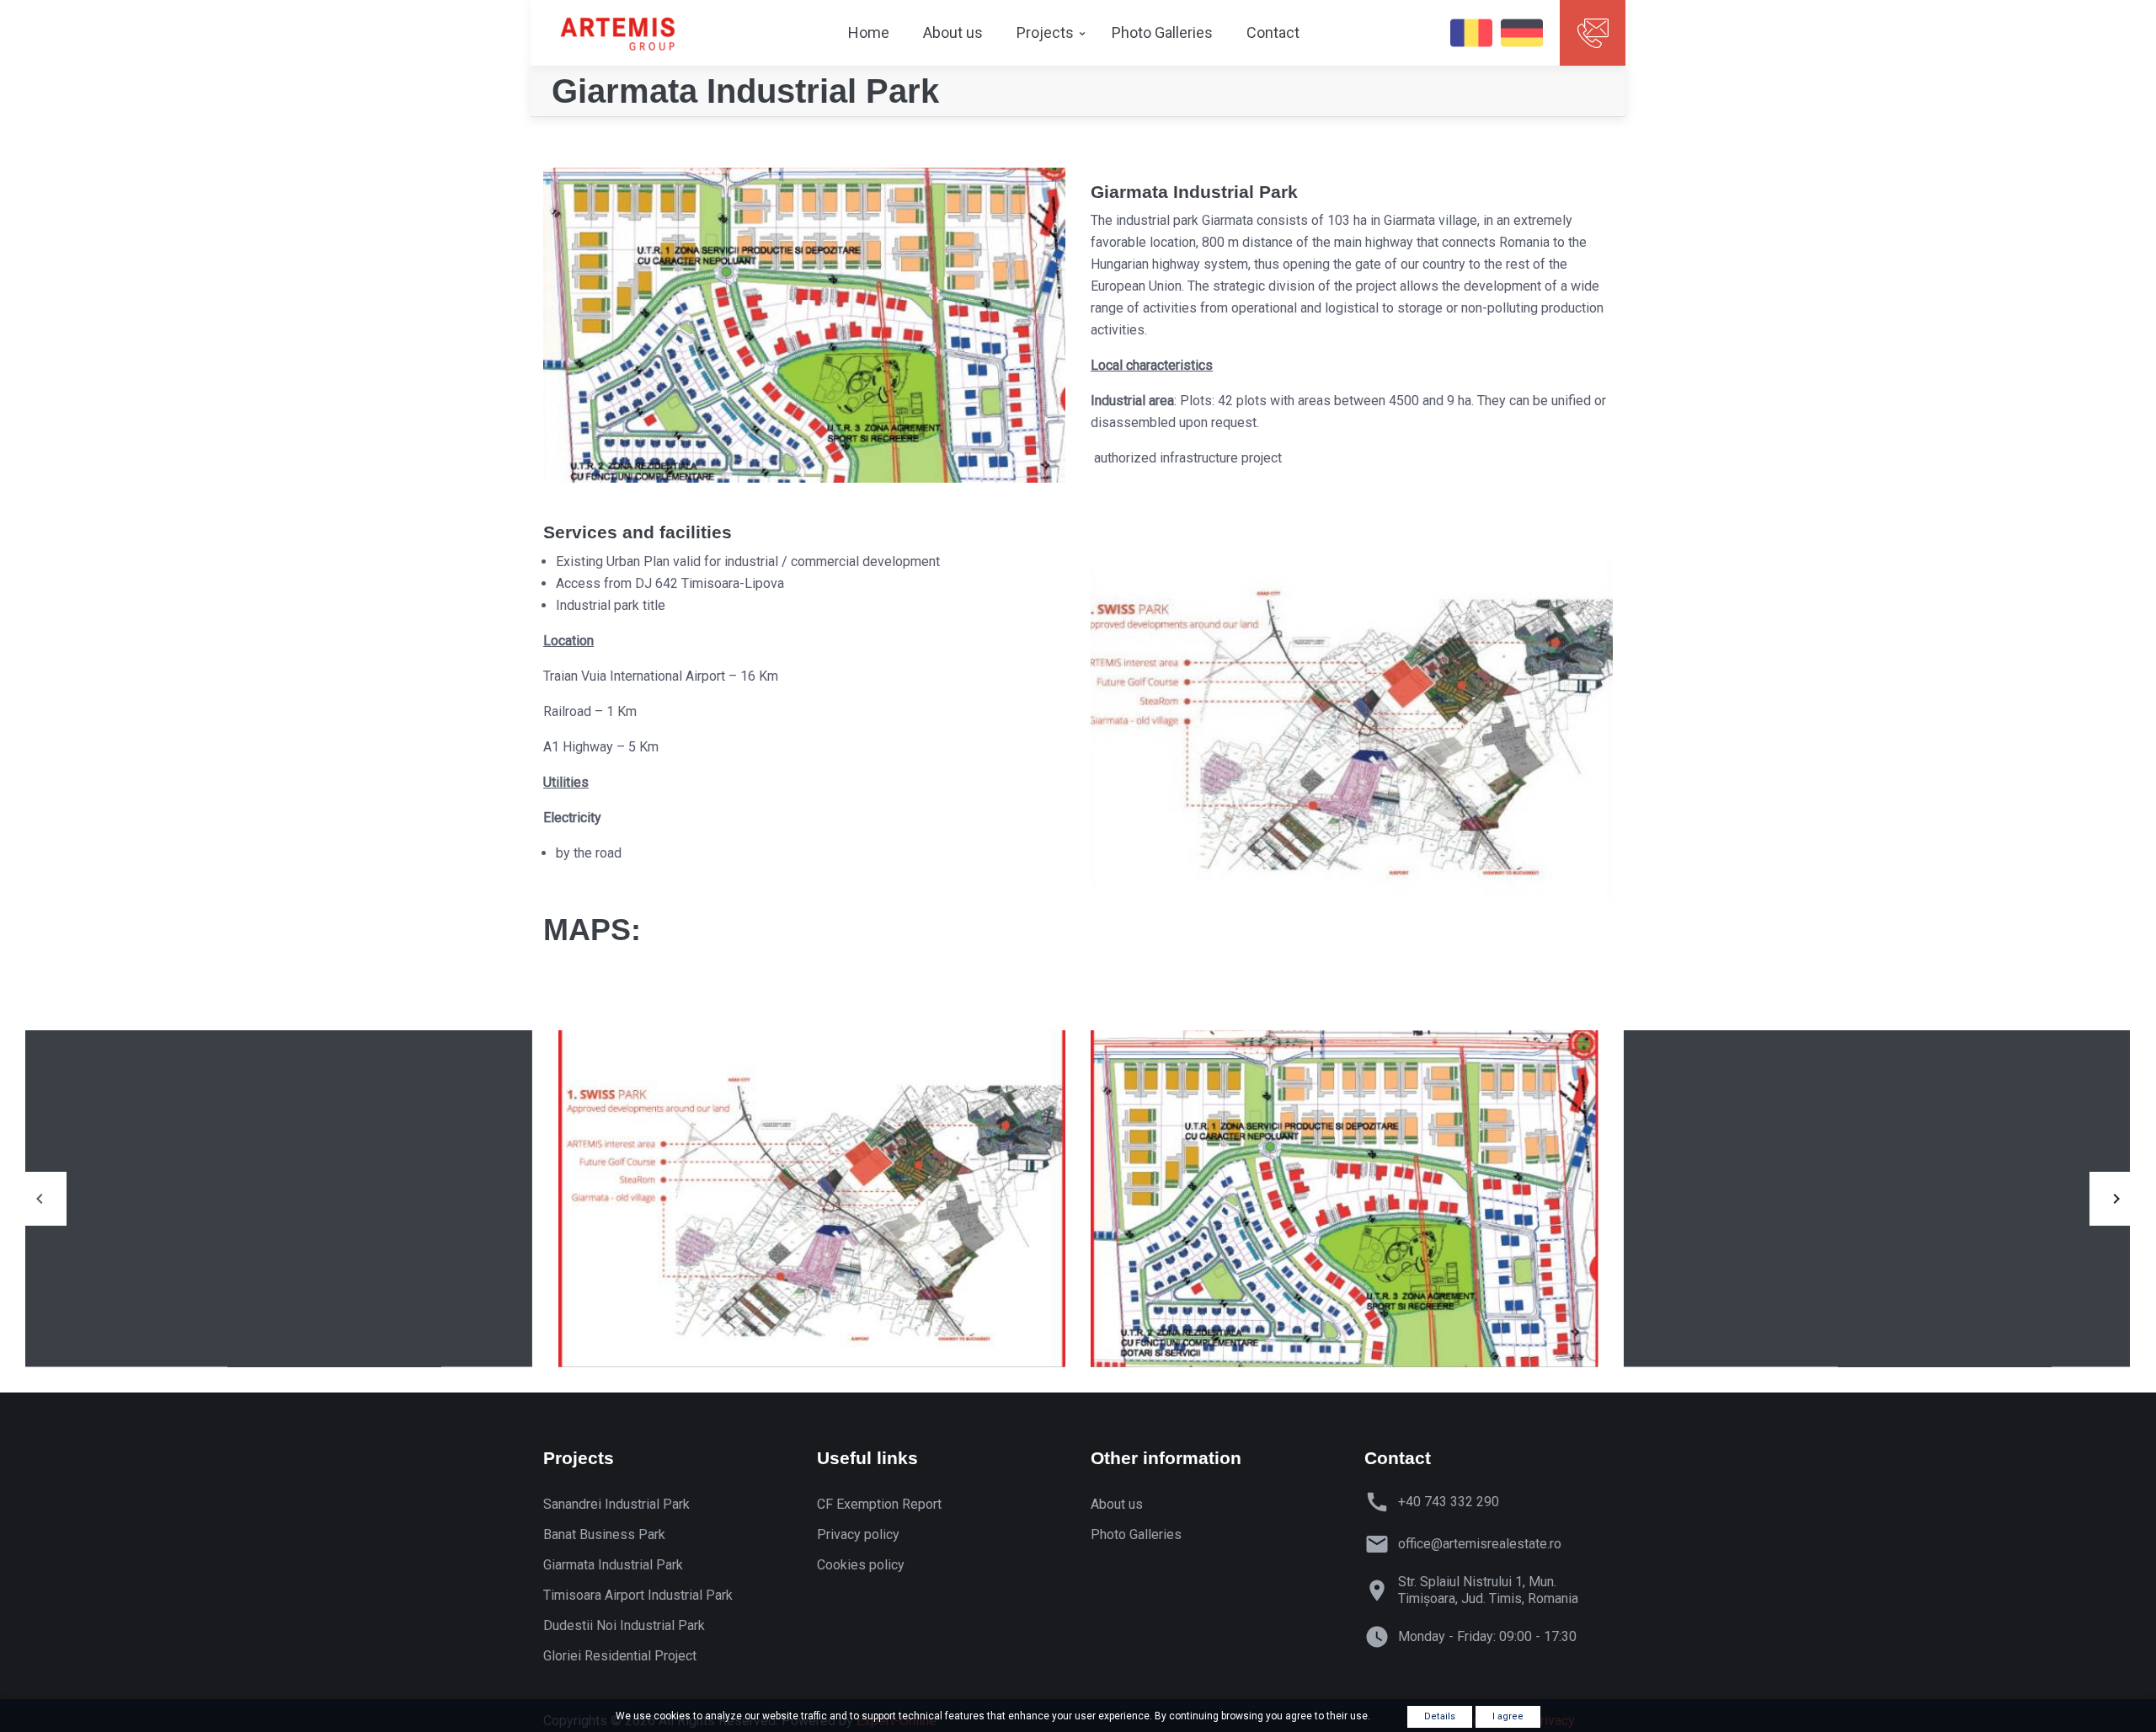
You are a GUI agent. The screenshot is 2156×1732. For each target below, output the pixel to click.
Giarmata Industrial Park (613, 1565)
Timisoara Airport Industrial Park (638, 1595)
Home (869, 32)
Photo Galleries (1162, 32)
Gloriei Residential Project (620, 1656)
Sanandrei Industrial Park (616, 1504)
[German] (1522, 33)
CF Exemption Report (879, 1504)
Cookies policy (861, 1565)
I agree (1508, 1716)
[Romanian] (1471, 33)
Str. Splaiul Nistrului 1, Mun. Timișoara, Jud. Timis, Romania (1488, 1590)
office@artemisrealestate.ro (1480, 1544)
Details (1440, 1716)
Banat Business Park (604, 1534)
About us (953, 32)
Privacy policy (858, 1534)
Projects (1045, 32)
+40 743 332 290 (1449, 1502)
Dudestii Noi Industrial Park (624, 1625)
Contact (1273, 32)
